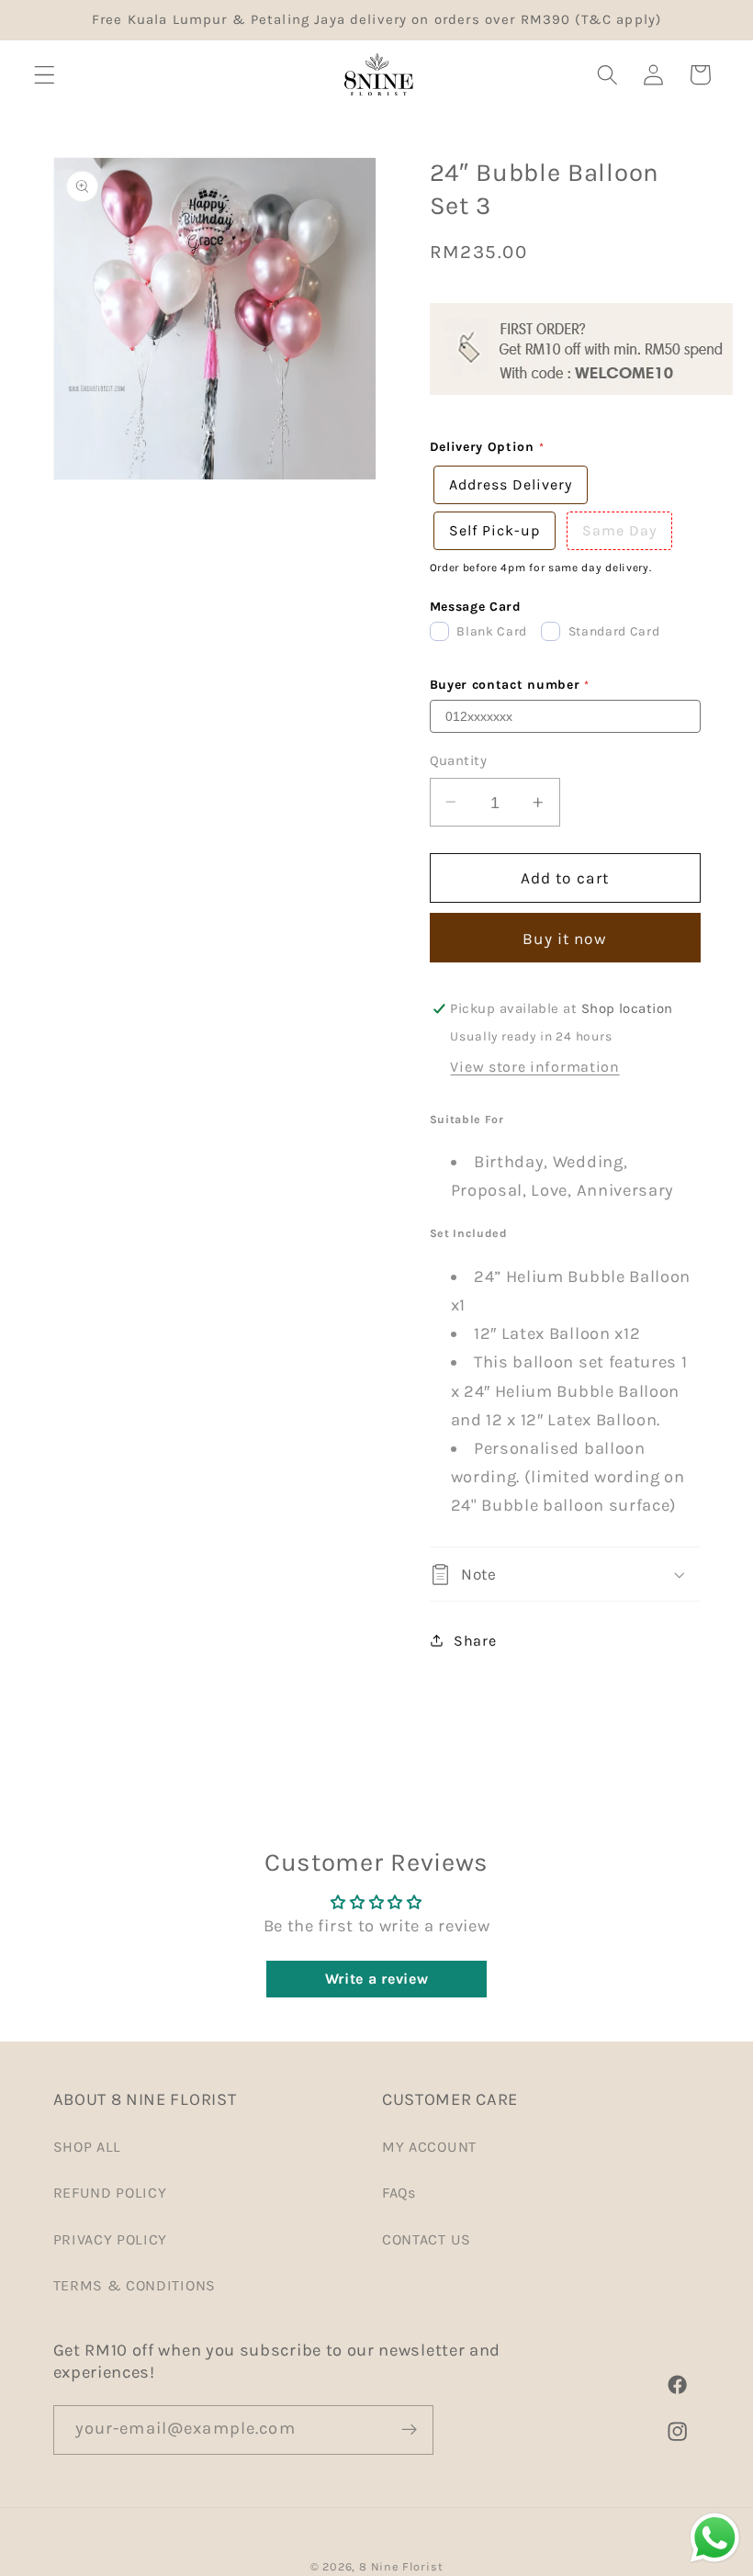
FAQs (399, 2193)
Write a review (377, 1979)
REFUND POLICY (110, 2193)
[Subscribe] (409, 2430)
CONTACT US (427, 2239)
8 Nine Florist (401, 2566)
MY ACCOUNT (429, 2147)
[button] (45, 75)
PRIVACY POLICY (111, 2239)
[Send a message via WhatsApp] (715, 2538)
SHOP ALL (88, 2147)
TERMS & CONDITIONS (135, 2285)
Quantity (459, 760)
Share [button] (475, 1641)
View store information (534, 1067)
